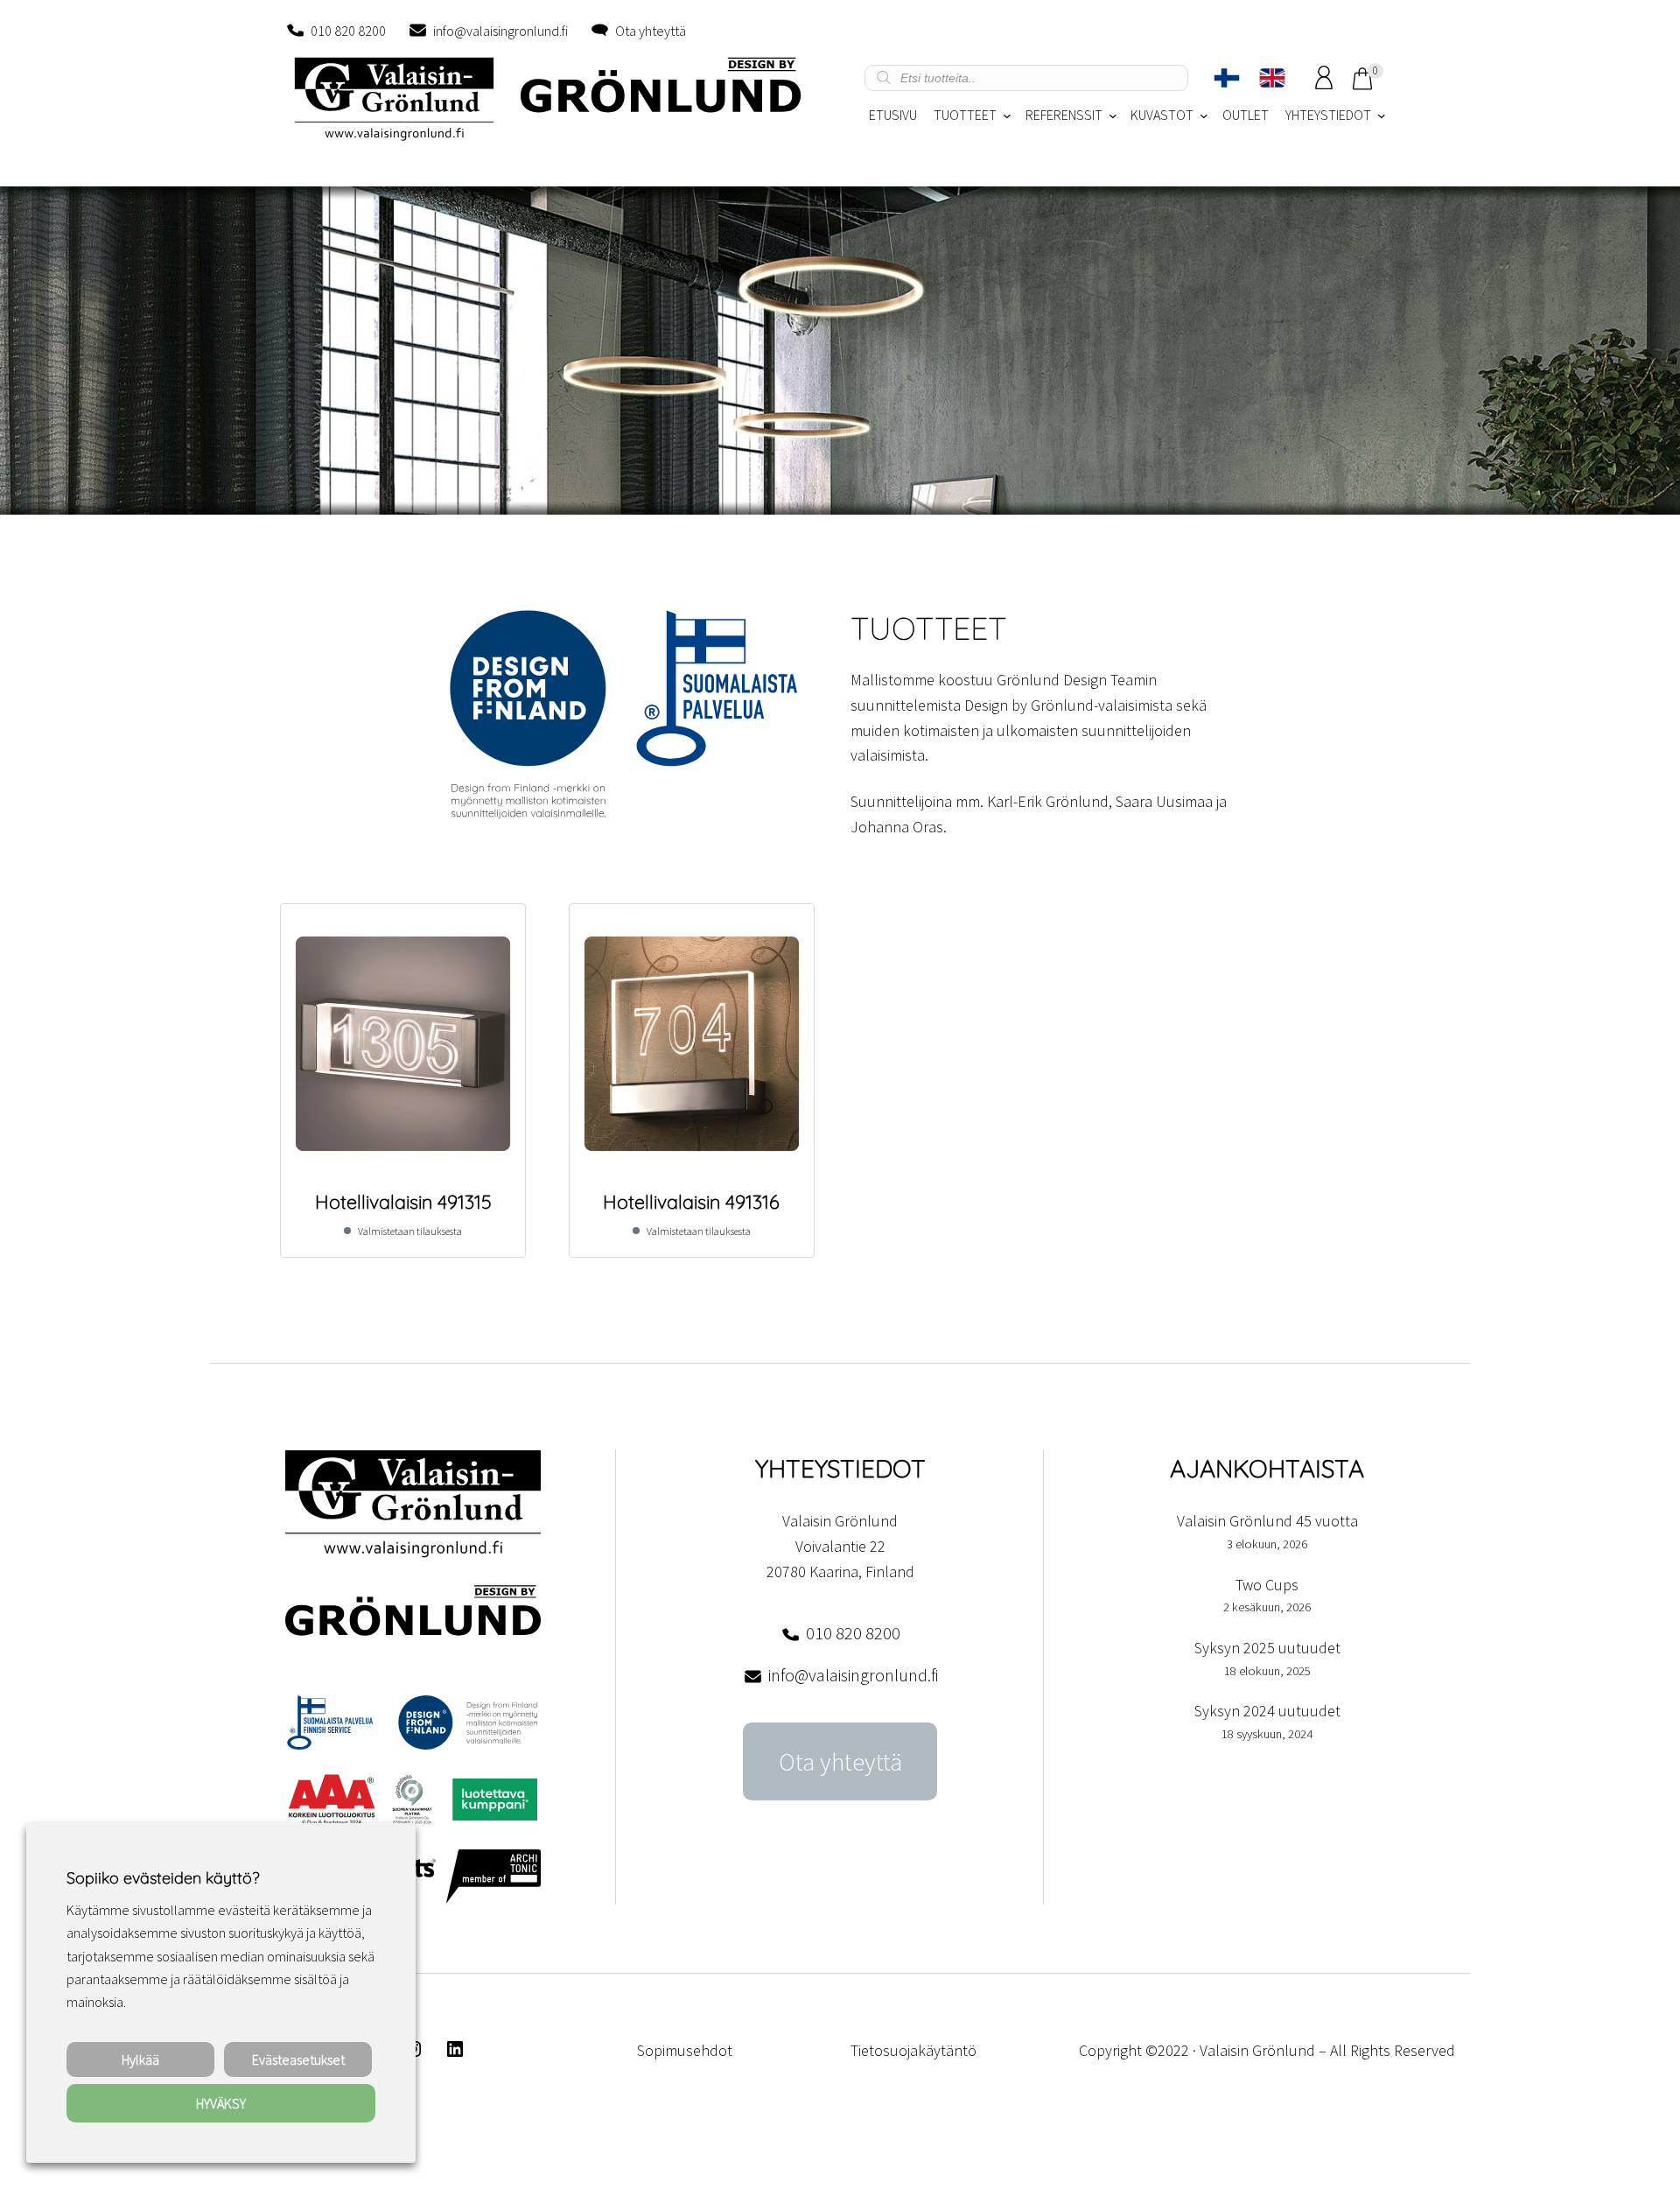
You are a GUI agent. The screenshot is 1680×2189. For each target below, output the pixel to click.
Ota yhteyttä (651, 31)
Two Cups (1267, 1585)
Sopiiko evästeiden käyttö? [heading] (163, 1878)
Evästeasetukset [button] (298, 2059)
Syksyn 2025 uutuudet (1267, 1648)
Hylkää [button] (140, 2059)
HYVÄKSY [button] (221, 2103)
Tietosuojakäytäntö (913, 2050)
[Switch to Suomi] (1227, 78)
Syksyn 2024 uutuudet (1267, 1711)
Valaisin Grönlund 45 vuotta (1267, 1521)
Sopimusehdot (685, 2050)
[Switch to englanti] (1272, 78)
